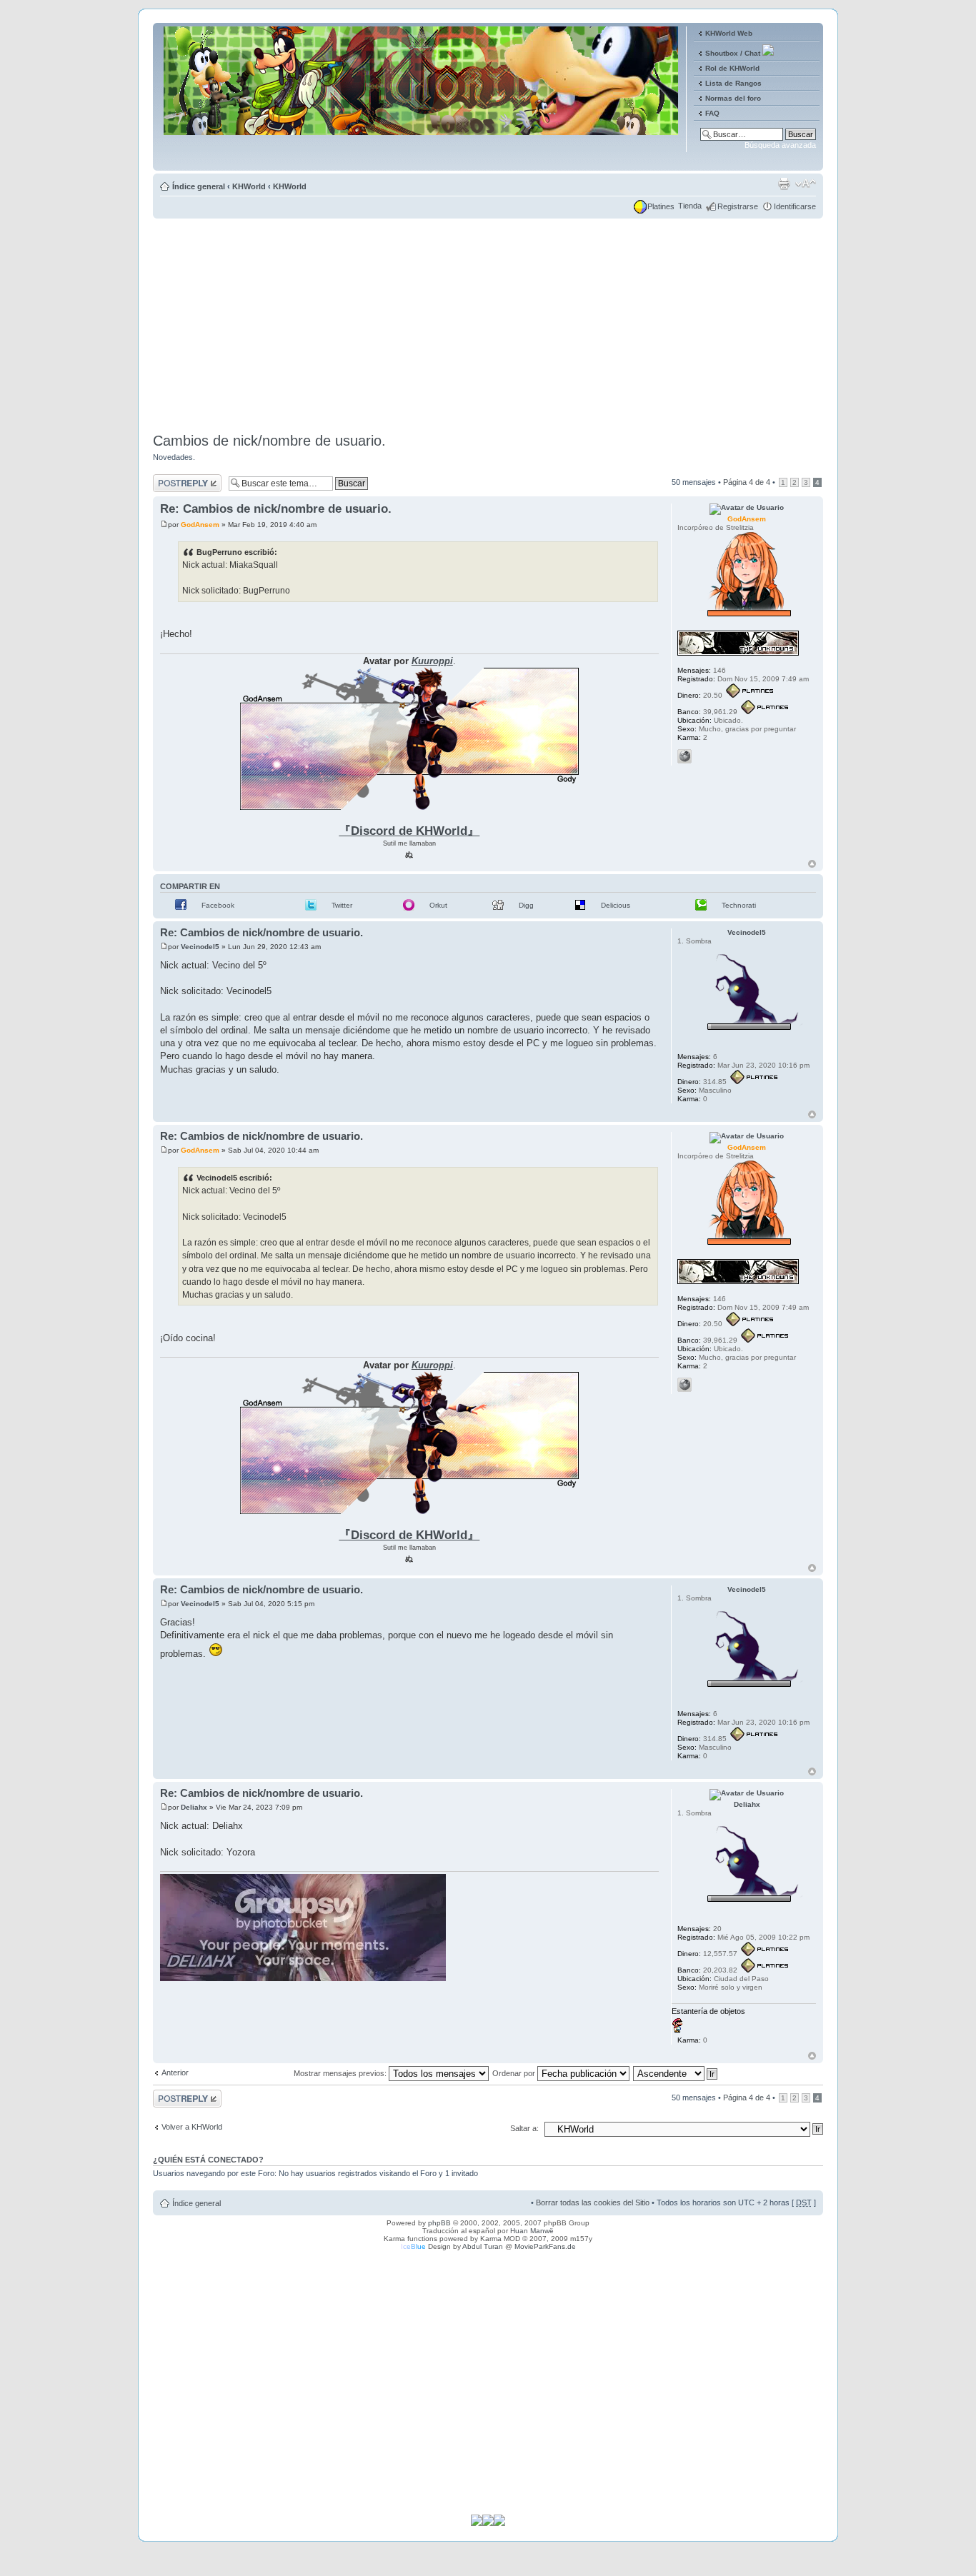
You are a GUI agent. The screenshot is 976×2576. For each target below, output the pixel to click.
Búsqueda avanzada (780, 145)
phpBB (439, 2223)
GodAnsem (200, 525)
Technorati (739, 905)
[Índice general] (422, 160)
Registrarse (738, 206)
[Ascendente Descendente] (676, 2073)
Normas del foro (733, 98)
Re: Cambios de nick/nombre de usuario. (276, 509)
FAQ (712, 113)
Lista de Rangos (733, 83)
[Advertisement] (488, 321)
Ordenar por (515, 2073)
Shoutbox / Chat (733, 53)
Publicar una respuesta (174, 483)
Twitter (342, 905)
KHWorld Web (729, 33)
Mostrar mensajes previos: (341, 2073)
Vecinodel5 (200, 947)
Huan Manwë (532, 2231)
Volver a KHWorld (192, 2127)
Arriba (812, 864)
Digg (526, 905)
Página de (747, 482)
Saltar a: (524, 2128)
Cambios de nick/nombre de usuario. (269, 441)
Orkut (438, 905)
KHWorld (249, 186)
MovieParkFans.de (545, 2246)
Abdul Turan (483, 2246)
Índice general (199, 186)
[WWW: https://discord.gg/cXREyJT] (684, 756)
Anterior (175, 2073)
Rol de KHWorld (732, 68)
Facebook (218, 905)
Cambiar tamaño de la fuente (806, 184)
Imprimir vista (784, 184)
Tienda (690, 206)
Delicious (616, 905)
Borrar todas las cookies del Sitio (593, 2202)
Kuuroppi (432, 661)
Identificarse (795, 206)
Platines (661, 206)
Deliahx (194, 1807)
